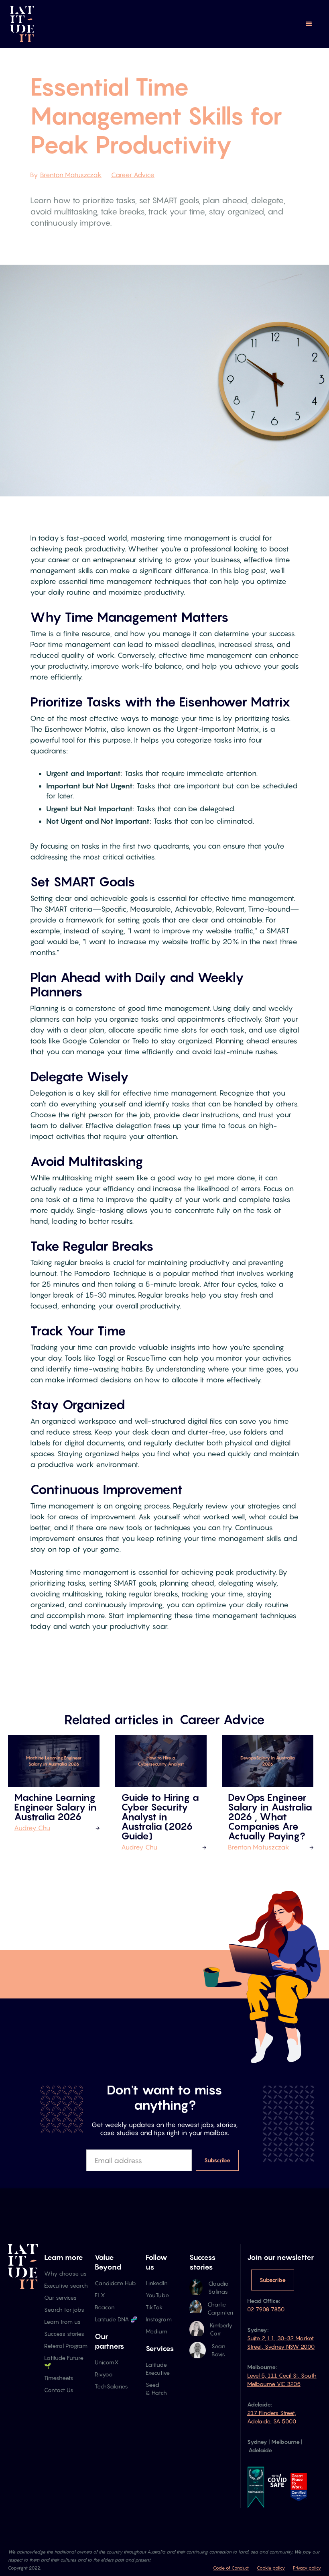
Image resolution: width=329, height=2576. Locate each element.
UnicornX (107, 2362)
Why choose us (65, 2273)
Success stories (64, 2334)
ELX (100, 2295)
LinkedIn (157, 2283)
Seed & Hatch (156, 2389)
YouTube (157, 2295)
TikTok (154, 2307)
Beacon (105, 2307)
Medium (156, 2331)
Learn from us (62, 2322)
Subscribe (273, 2280)
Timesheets (59, 2378)
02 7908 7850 (266, 2309)
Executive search (66, 2285)
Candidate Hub (115, 2283)
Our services (60, 2297)
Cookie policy (271, 2568)
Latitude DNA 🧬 (116, 2319)
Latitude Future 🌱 (64, 2362)
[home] (22, 24)
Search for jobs (64, 2310)
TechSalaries (111, 2386)
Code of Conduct (231, 2568)
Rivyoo (104, 2374)
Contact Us (59, 2390)
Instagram (159, 2319)
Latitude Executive (158, 2369)
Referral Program (66, 2346)
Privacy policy (307, 2568)
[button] (309, 24)
